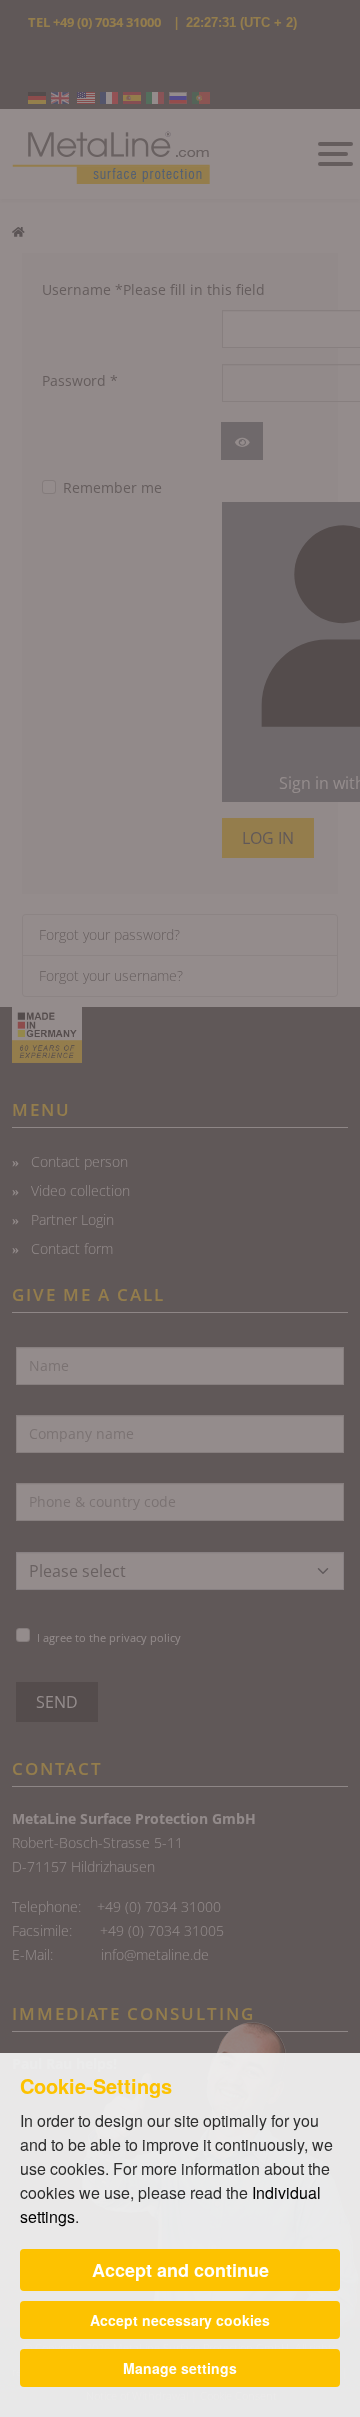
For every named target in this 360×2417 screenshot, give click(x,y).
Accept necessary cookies (180, 2320)
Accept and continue (180, 2270)
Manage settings (180, 2368)
